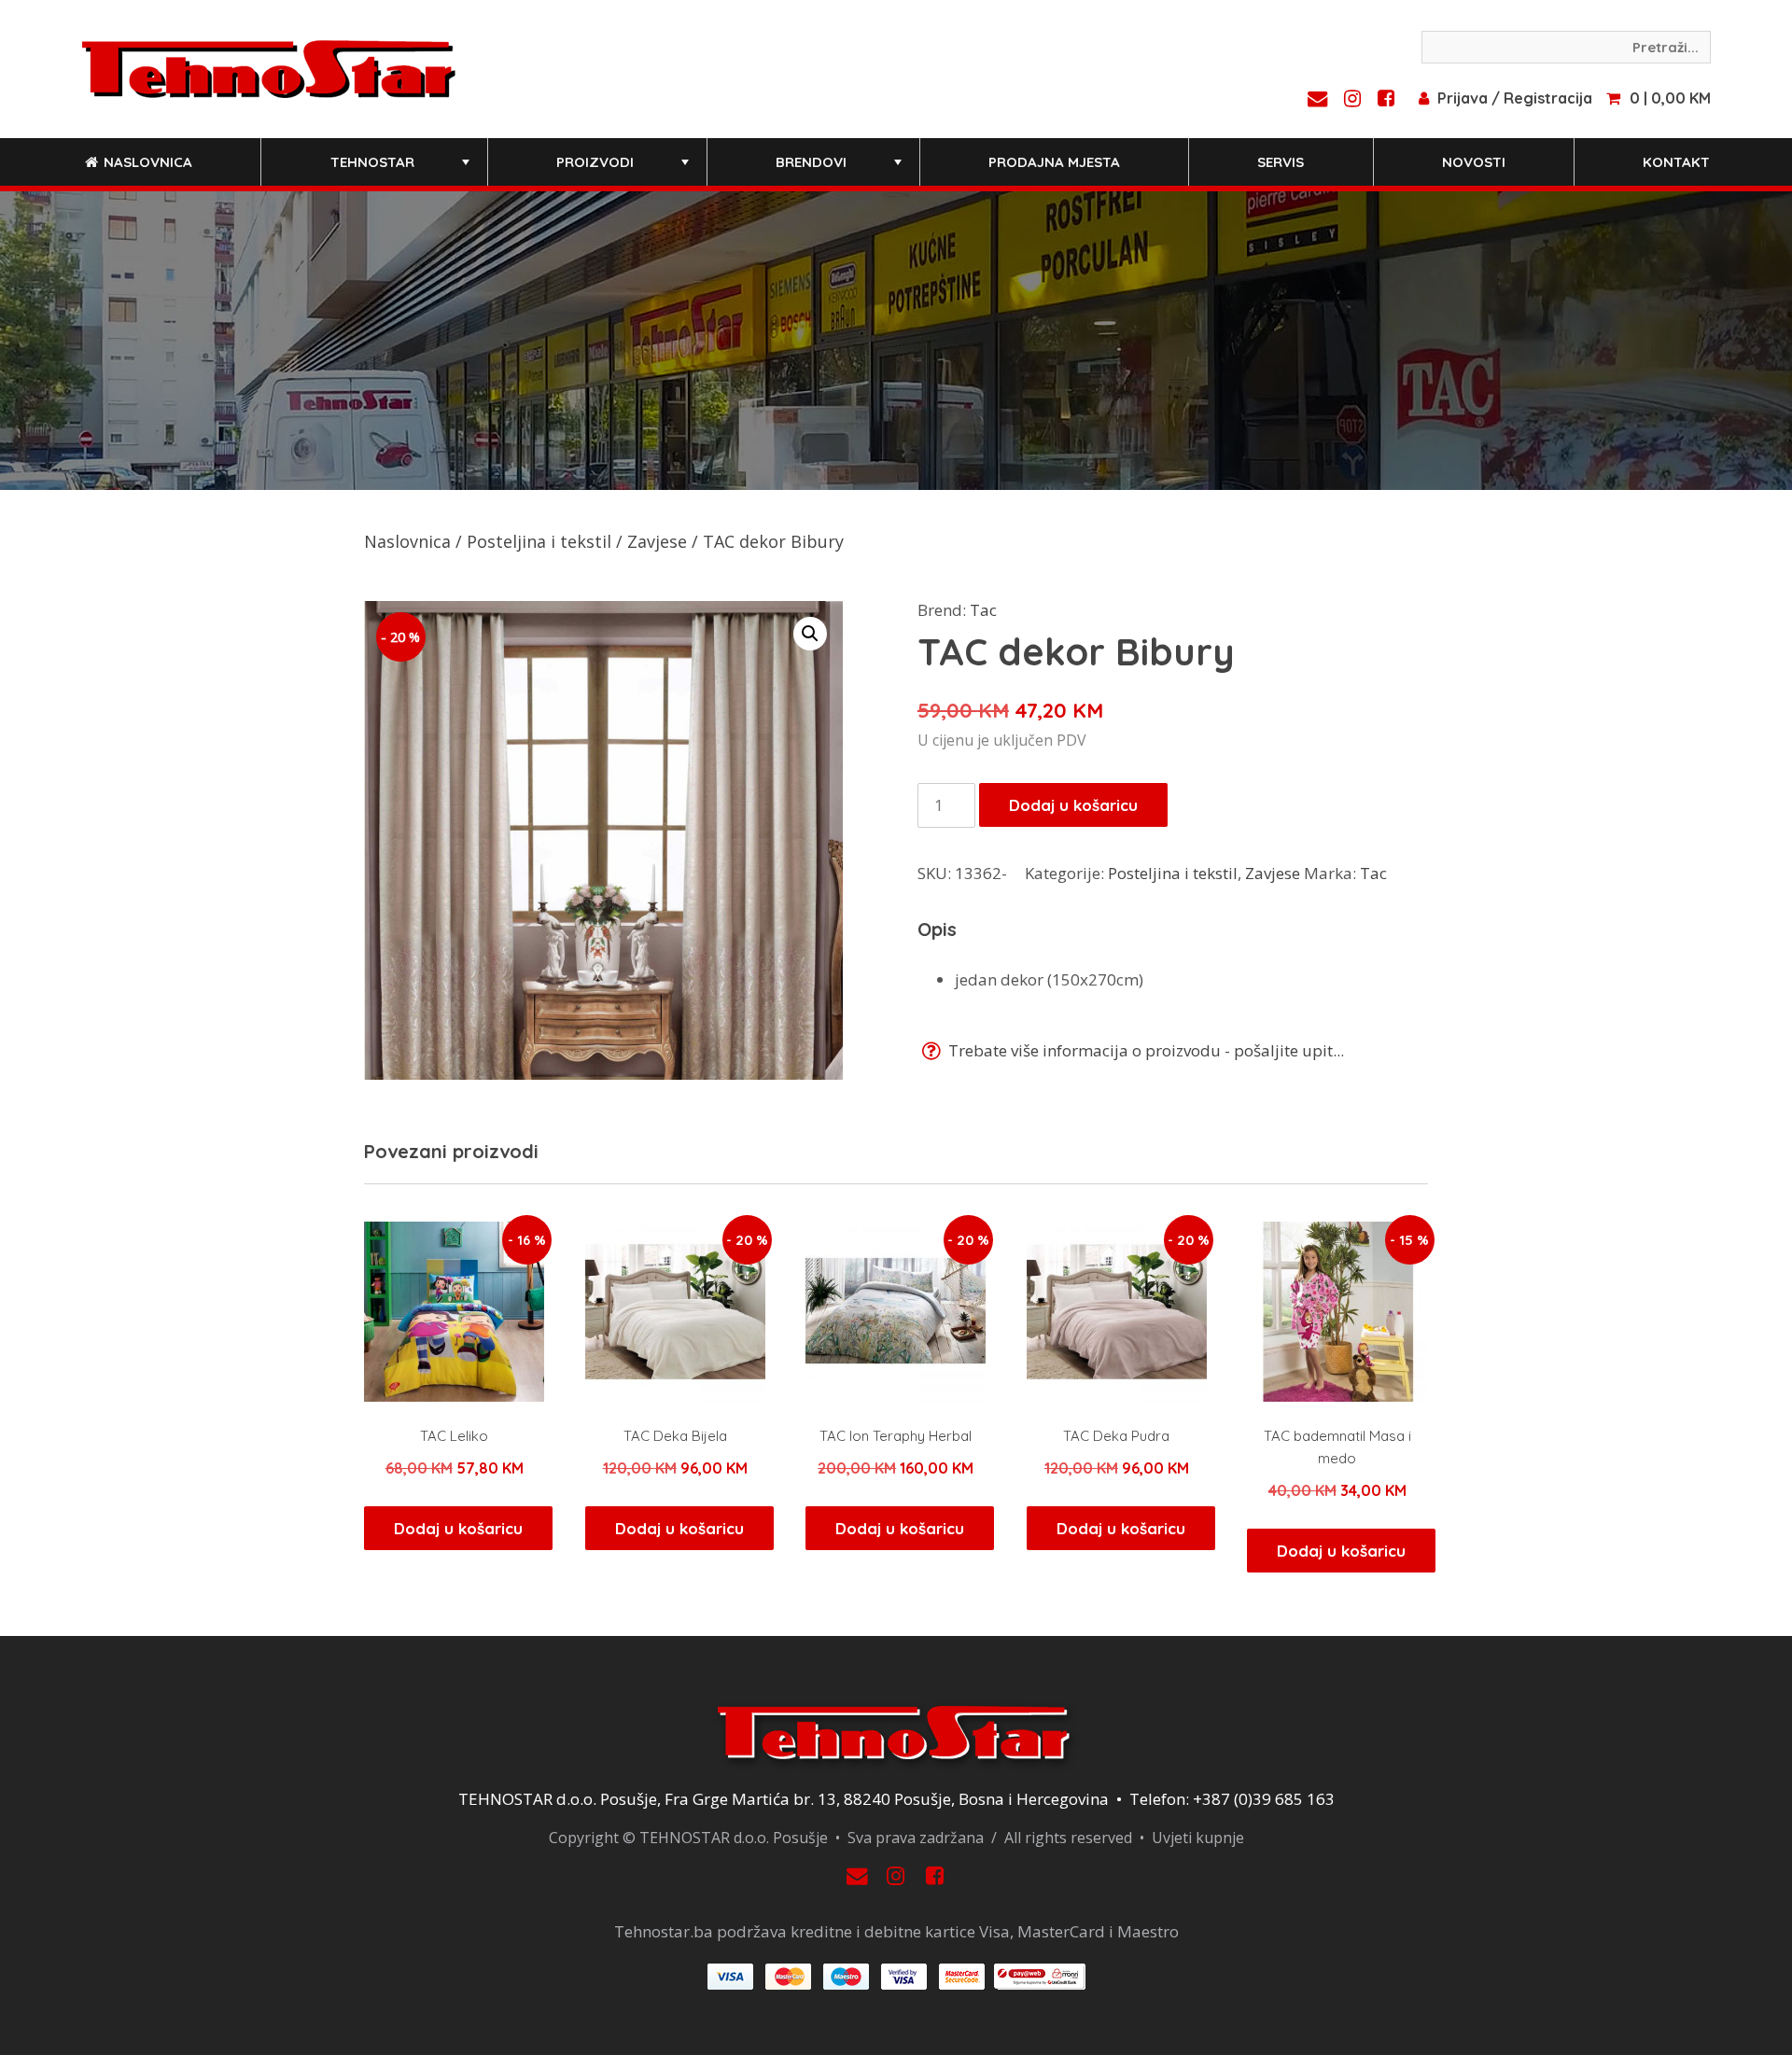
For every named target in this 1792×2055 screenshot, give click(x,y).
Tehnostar (402, 169)
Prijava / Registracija (1515, 98)
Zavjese (657, 541)
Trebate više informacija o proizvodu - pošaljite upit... (1144, 1050)
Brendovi (840, 169)
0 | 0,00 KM (1670, 98)
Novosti (1474, 162)
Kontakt (1676, 162)
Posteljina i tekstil (539, 541)
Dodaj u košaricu (1073, 805)
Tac (983, 610)
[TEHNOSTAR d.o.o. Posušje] (269, 67)
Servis (1281, 162)
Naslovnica (146, 162)
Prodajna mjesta (1054, 162)
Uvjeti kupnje (1198, 1838)
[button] (810, 634)
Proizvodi (624, 169)
